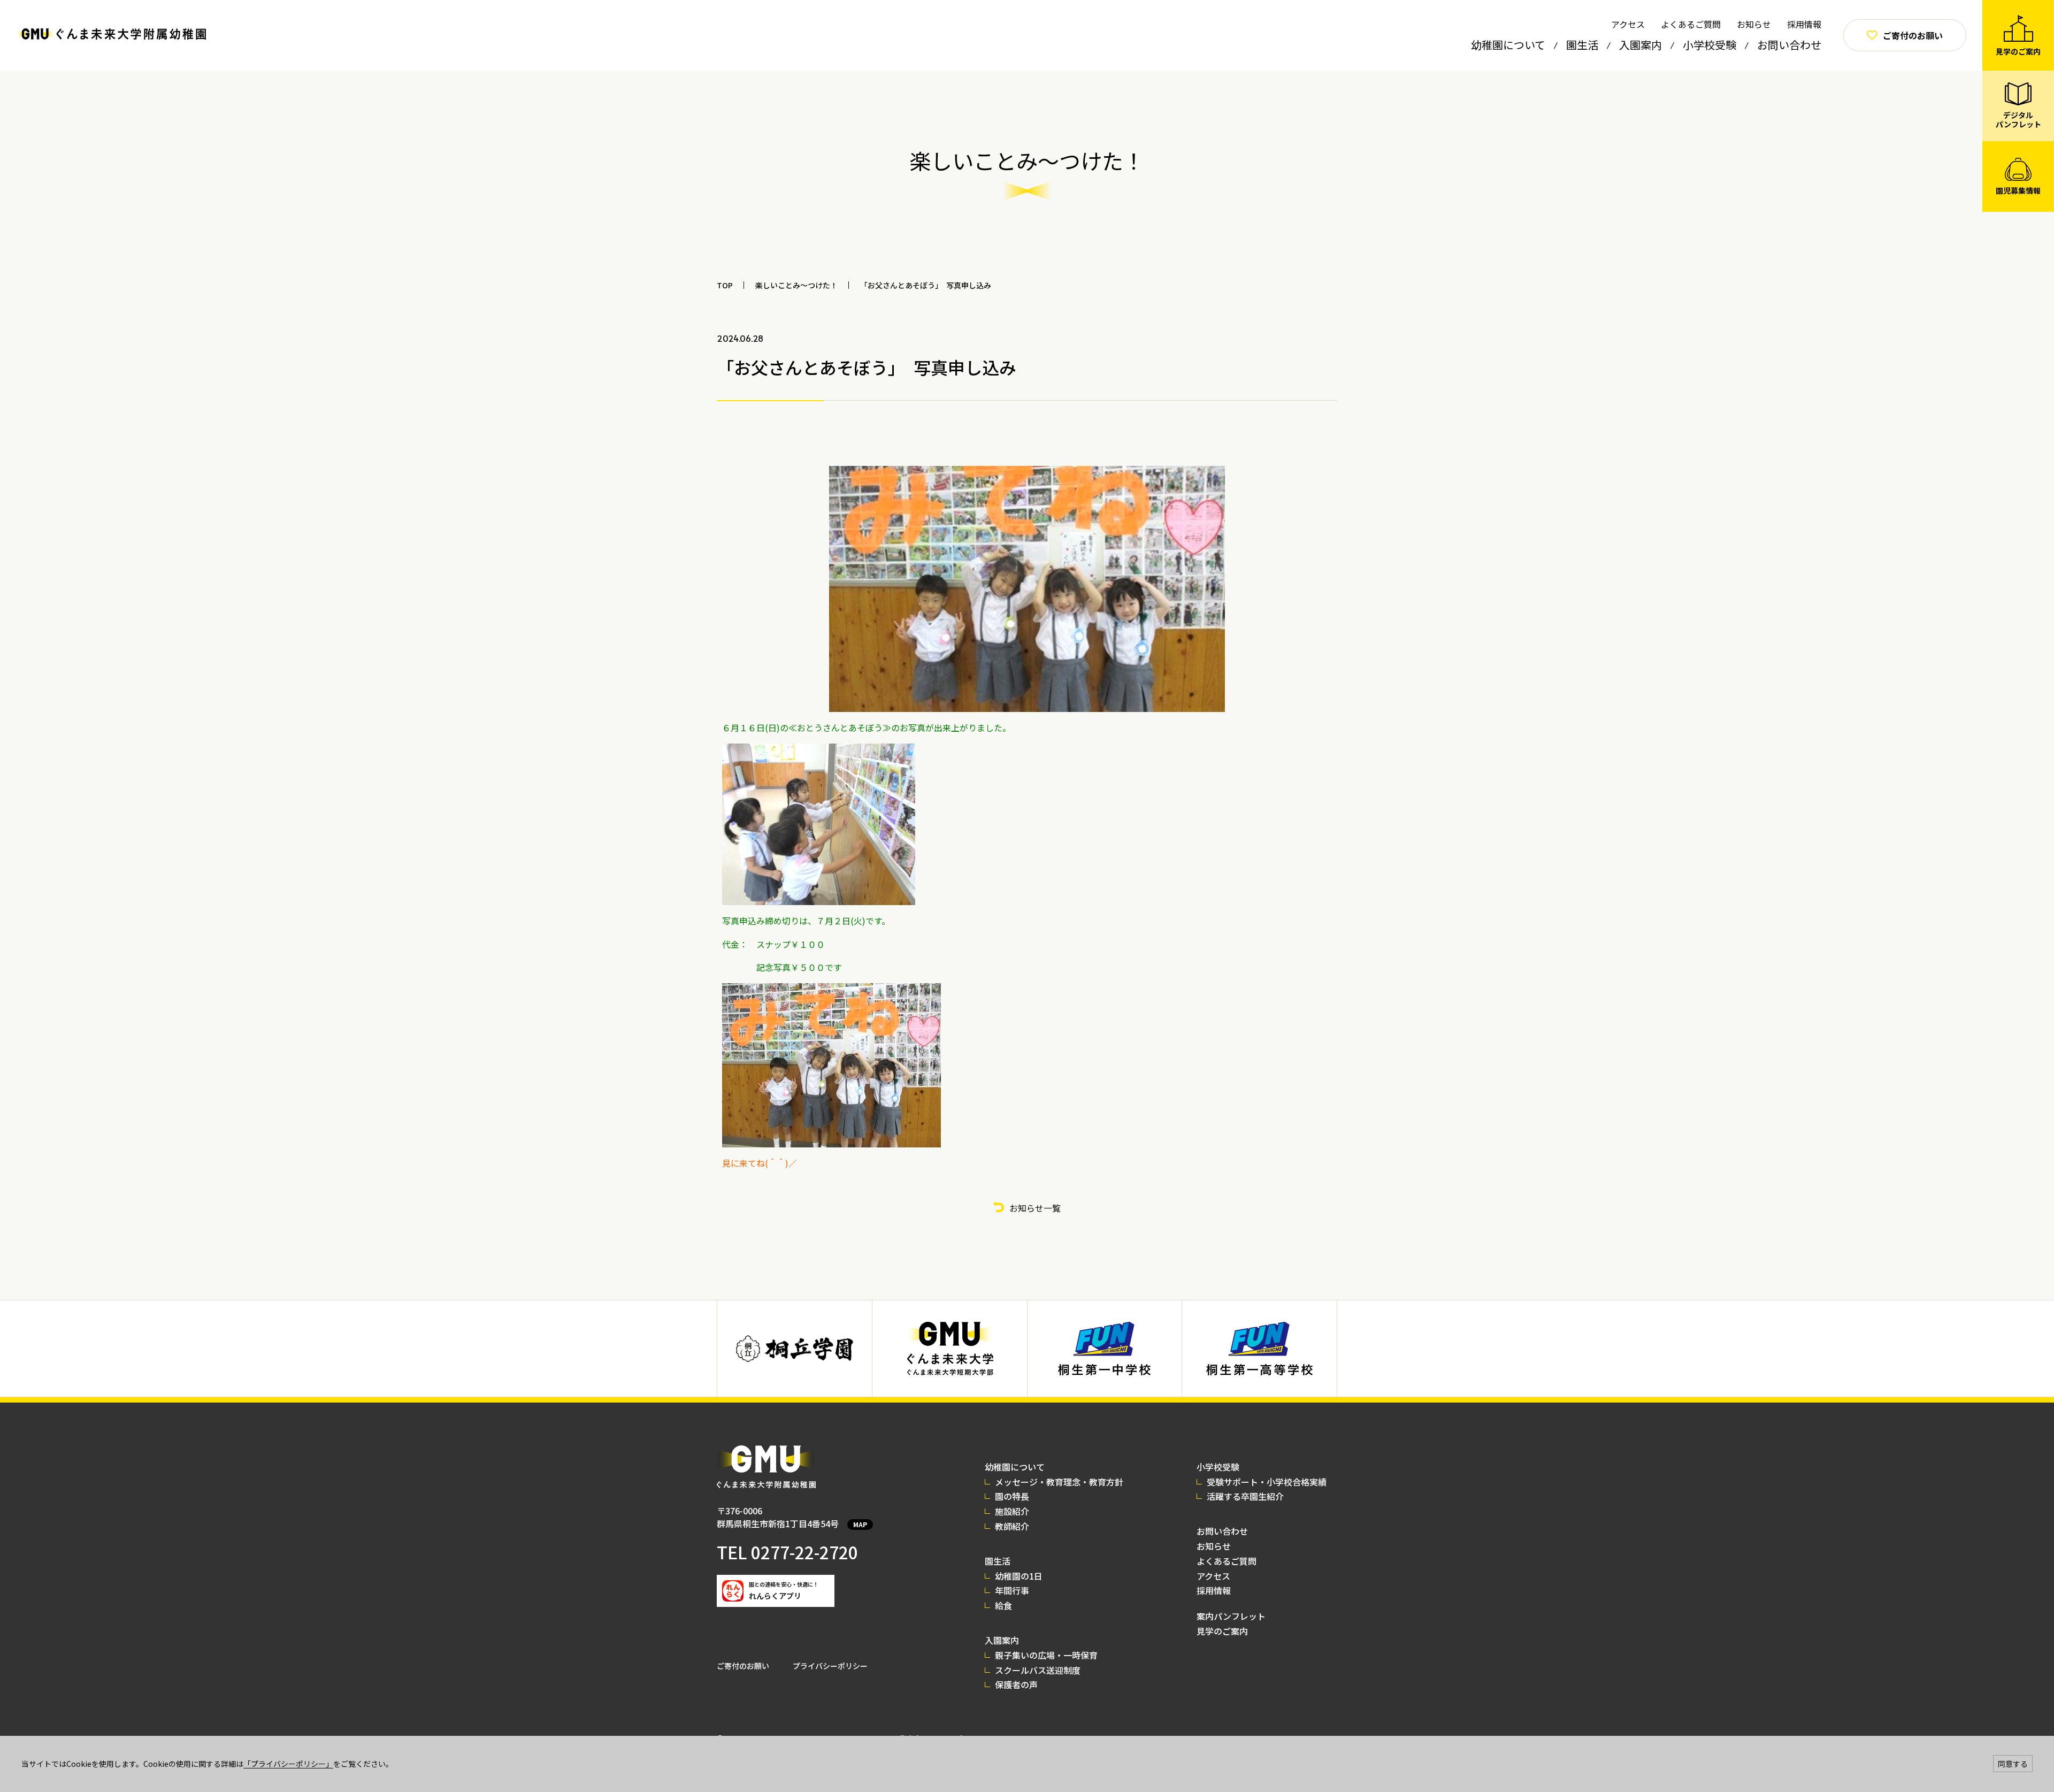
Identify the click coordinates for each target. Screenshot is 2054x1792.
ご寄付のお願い (743, 1666)
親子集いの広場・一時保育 (1046, 1655)
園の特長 (1012, 1496)
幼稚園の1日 (1019, 1576)
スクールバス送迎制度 (1038, 1670)
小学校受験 (1710, 45)
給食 (1003, 1605)
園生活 (1582, 45)
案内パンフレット (1231, 1616)
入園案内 (1641, 45)
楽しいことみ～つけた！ (796, 285)
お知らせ (1754, 24)
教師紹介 (1012, 1526)
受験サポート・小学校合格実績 (1267, 1482)
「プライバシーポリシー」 (288, 1764)
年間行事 (1012, 1590)
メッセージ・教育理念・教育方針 (1059, 1482)
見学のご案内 (1222, 1631)
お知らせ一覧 (1035, 1208)
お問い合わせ (1789, 45)
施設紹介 (1012, 1511)
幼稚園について (1508, 45)
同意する (2013, 1764)
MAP (860, 1524)
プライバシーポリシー (830, 1666)
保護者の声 (1016, 1684)
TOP (725, 285)
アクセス (1628, 24)
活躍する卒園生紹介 (1245, 1496)
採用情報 (1804, 24)
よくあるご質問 (1691, 24)
